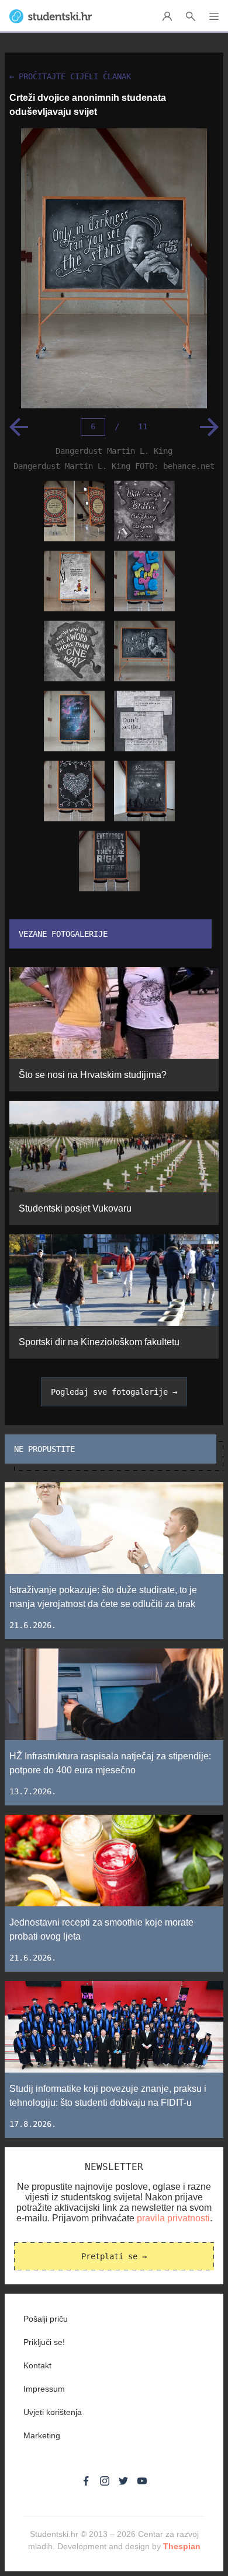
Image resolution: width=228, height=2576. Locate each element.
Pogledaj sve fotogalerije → (114, 1392)
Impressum (44, 2389)
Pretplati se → (114, 2256)
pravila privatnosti (173, 2218)
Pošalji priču (46, 2319)
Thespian (182, 2546)
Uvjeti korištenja (53, 2412)
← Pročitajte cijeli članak (70, 77)
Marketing (42, 2435)
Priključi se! (44, 2342)
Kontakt (37, 2365)
